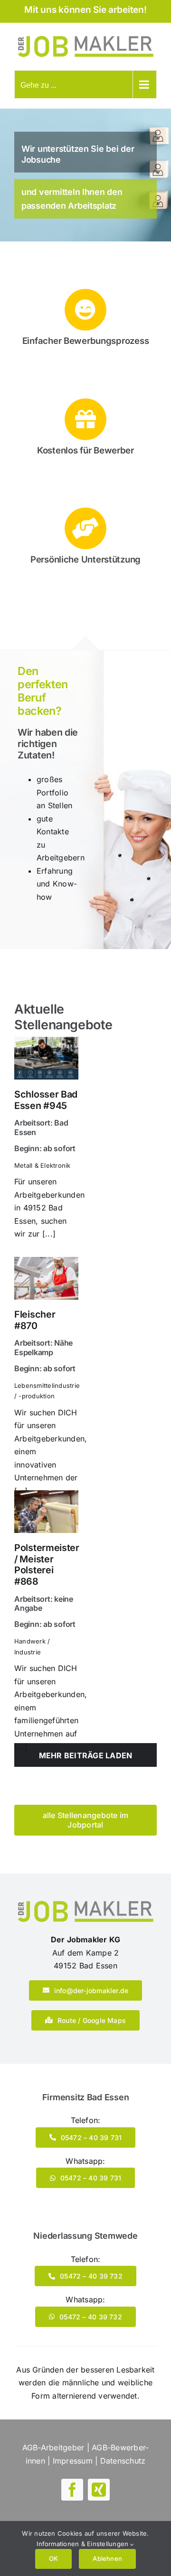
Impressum (73, 2461)
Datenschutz (123, 2461)
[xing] (99, 2490)
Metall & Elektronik (43, 1165)
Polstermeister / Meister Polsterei (47, 1565)
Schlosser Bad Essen (46, 1100)
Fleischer (35, 1320)
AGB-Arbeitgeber (53, 2447)
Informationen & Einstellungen (83, 2544)
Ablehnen (107, 2558)
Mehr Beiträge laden (86, 1755)
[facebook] (72, 2490)
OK (53, 2558)
